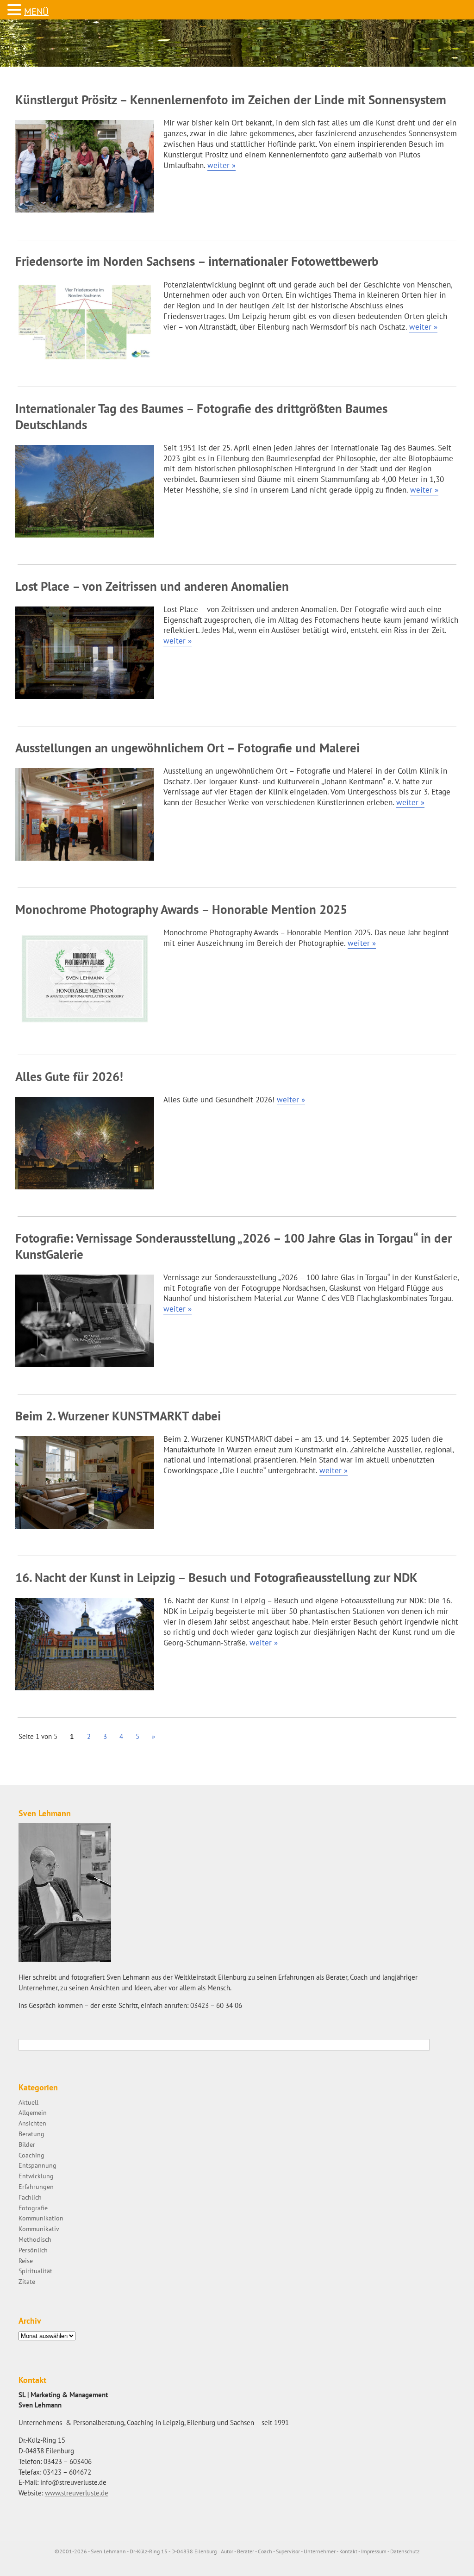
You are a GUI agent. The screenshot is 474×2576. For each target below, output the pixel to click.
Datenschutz (405, 2551)
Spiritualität (35, 2271)
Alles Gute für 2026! (69, 1076)
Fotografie (33, 2208)
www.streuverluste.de (77, 2493)
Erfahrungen (36, 2186)
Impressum (374, 2551)
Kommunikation (41, 2218)
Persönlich (33, 2250)
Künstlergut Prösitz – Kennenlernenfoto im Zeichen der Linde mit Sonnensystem (231, 100)
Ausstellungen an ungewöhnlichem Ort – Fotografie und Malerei (187, 748)
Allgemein (33, 2112)
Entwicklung (36, 2176)
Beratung (31, 2134)
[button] (16, 10)
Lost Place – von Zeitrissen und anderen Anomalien (152, 586)
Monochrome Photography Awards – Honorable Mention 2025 (181, 909)
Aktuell (28, 2102)
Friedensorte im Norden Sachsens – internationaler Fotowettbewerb (197, 261)
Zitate (27, 2281)
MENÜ (36, 12)
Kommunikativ (39, 2229)
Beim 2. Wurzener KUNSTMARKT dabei (118, 1416)
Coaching (31, 2155)
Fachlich (30, 2197)
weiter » (221, 165)
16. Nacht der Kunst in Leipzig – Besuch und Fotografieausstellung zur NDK (216, 1577)
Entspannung (37, 2165)
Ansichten (32, 2123)
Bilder (27, 2144)
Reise (26, 2260)
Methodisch (35, 2239)
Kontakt (348, 2551)
